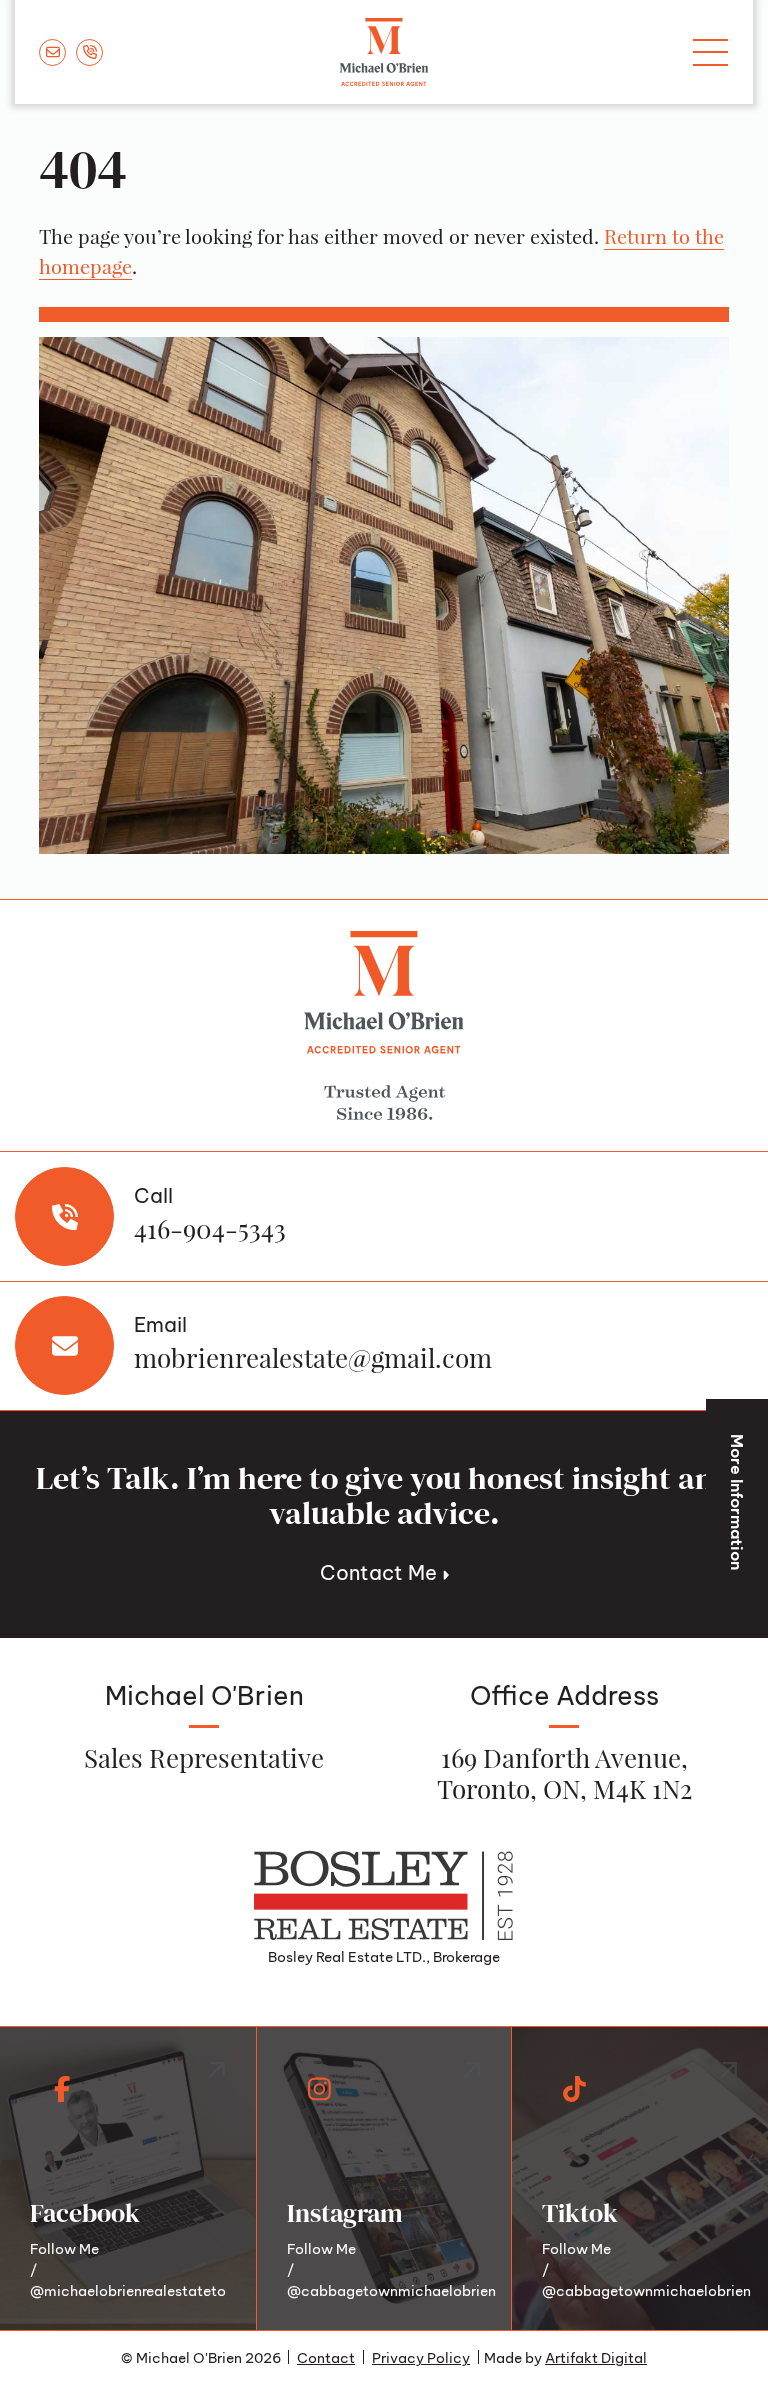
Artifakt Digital (596, 2356)
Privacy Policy (421, 2356)
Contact (326, 2356)
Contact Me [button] (381, 1570)
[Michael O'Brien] (384, 52)
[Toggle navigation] (710, 52)
